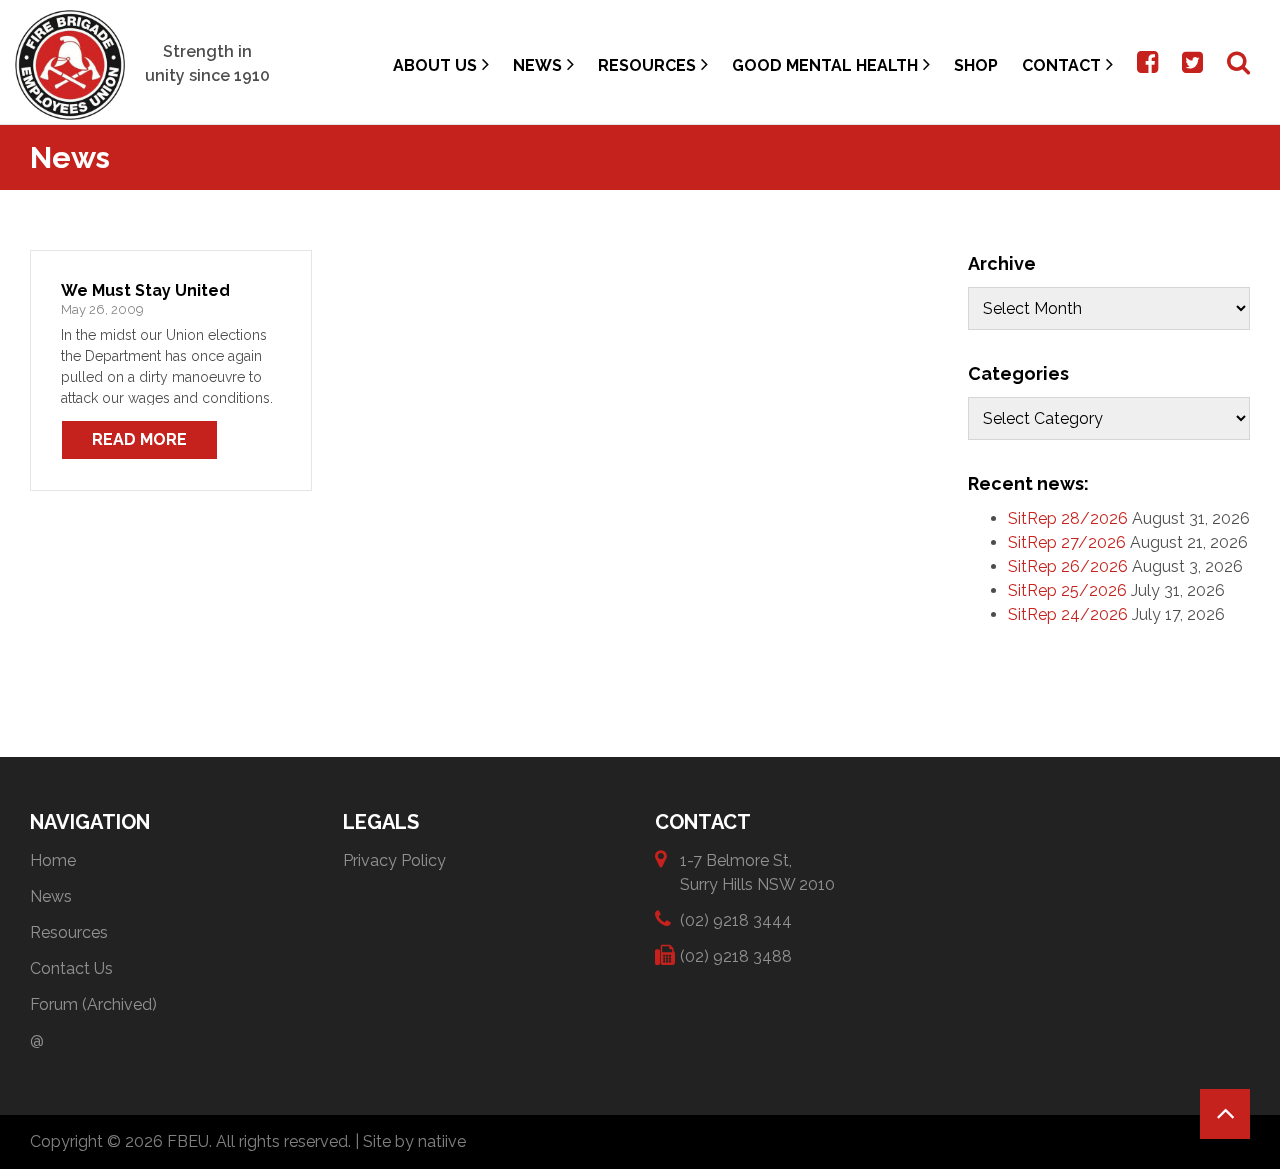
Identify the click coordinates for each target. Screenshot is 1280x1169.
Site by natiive (414, 1141)
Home (53, 860)
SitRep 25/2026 (1067, 590)
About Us (435, 65)
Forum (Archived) (93, 1004)
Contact (1061, 65)
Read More (139, 439)
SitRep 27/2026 (1067, 542)
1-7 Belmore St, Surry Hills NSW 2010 (757, 872)
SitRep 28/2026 (1068, 518)
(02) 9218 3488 (736, 956)
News (537, 65)
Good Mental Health (825, 65)
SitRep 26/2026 (1068, 566)
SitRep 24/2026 (1068, 614)
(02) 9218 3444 (736, 920)
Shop (976, 65)
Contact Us (71, 968)
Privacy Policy (394, 860)
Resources (647, 65)
